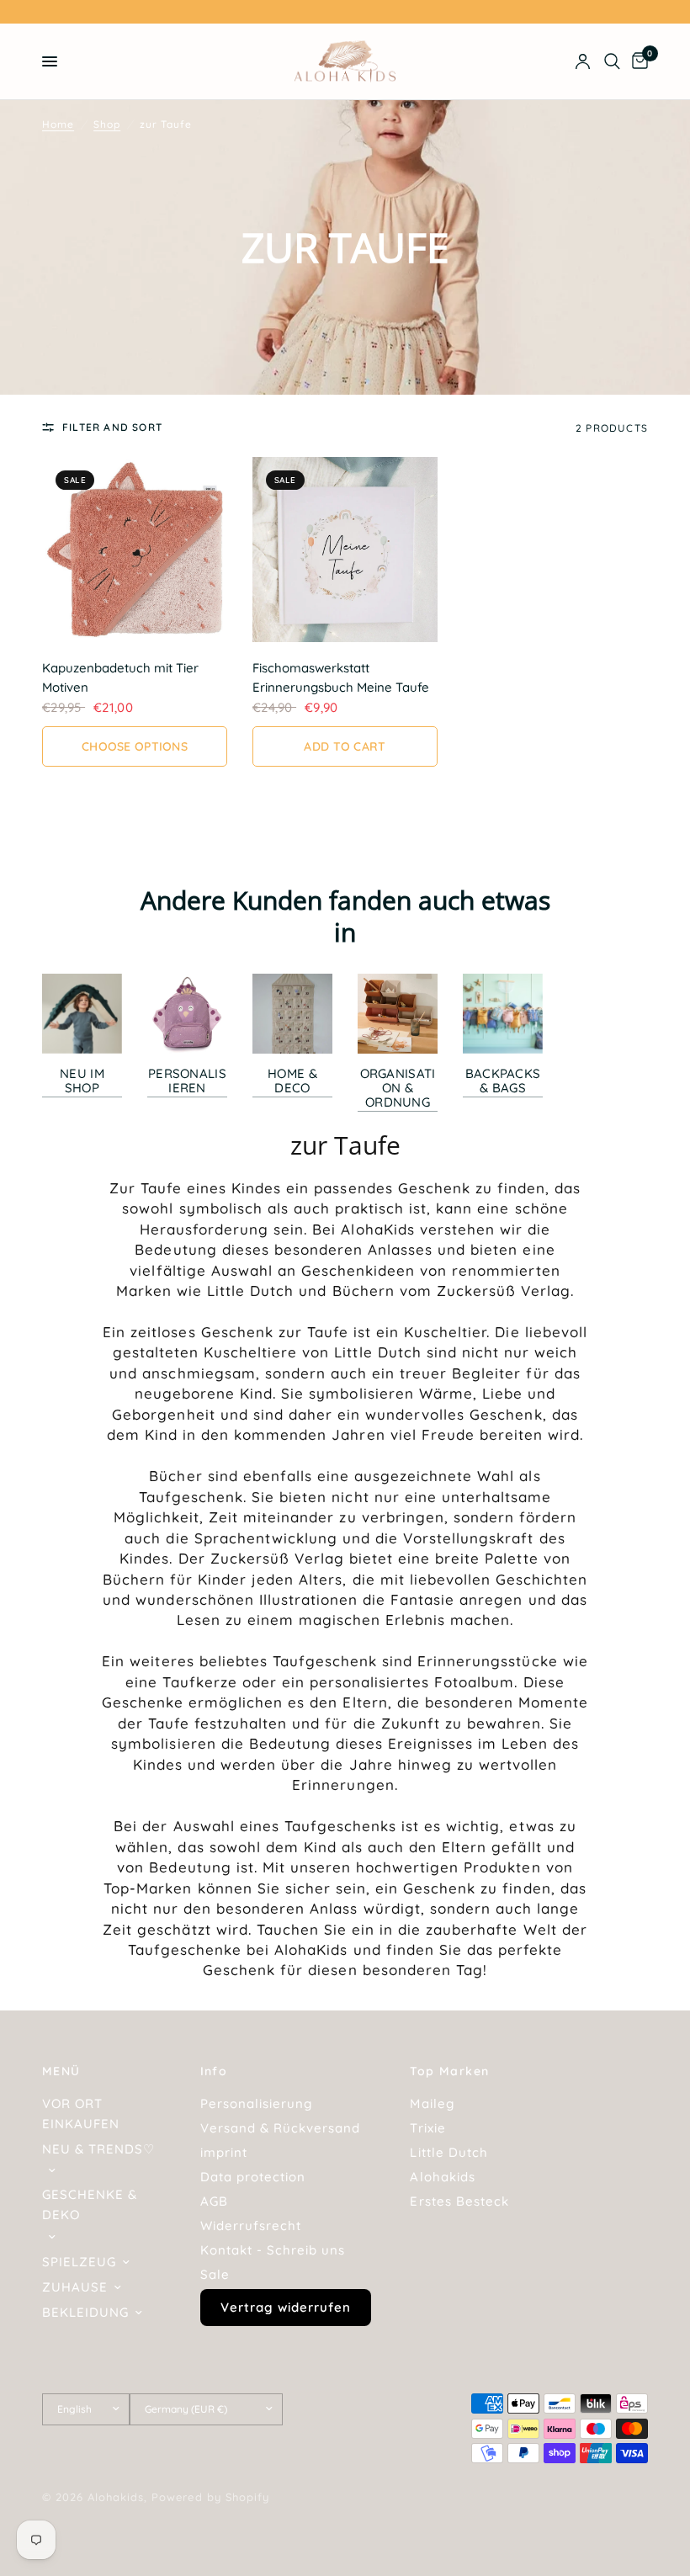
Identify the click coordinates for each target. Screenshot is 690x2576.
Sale (215, 2274)
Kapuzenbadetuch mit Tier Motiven (120, 677)
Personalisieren (187, 1081)
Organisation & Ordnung (398, 1088)
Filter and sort (112, 427)
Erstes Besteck (459, 2201)
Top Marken (449, 2071)
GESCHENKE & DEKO (90, 2204)
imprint (224, 2152)
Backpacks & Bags (503, 1081)
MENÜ (61, 2071)
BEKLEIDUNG (85, 2312)
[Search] (612, 61)
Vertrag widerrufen (286, 2307)
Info (214, 2071)
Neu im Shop (82, 1081)
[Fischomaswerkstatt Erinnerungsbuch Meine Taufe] (345, 550)
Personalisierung (256, 2103)
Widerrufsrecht (251, 2225)
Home (58, 124)
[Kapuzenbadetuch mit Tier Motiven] (135, 550)
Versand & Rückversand (280, 2128)
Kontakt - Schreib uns (273, 2250)
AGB (214, 2201)
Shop (107, 124)
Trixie (427, 2128)
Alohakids (442, 2177)
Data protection (253, 2177)
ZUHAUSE (75, 2287)
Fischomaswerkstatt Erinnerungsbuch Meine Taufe (341, 677)
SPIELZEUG (79, 2262)
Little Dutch (448, 2152)
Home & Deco (292, 1081)
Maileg (432, 2103)
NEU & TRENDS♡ (98, 2149)
